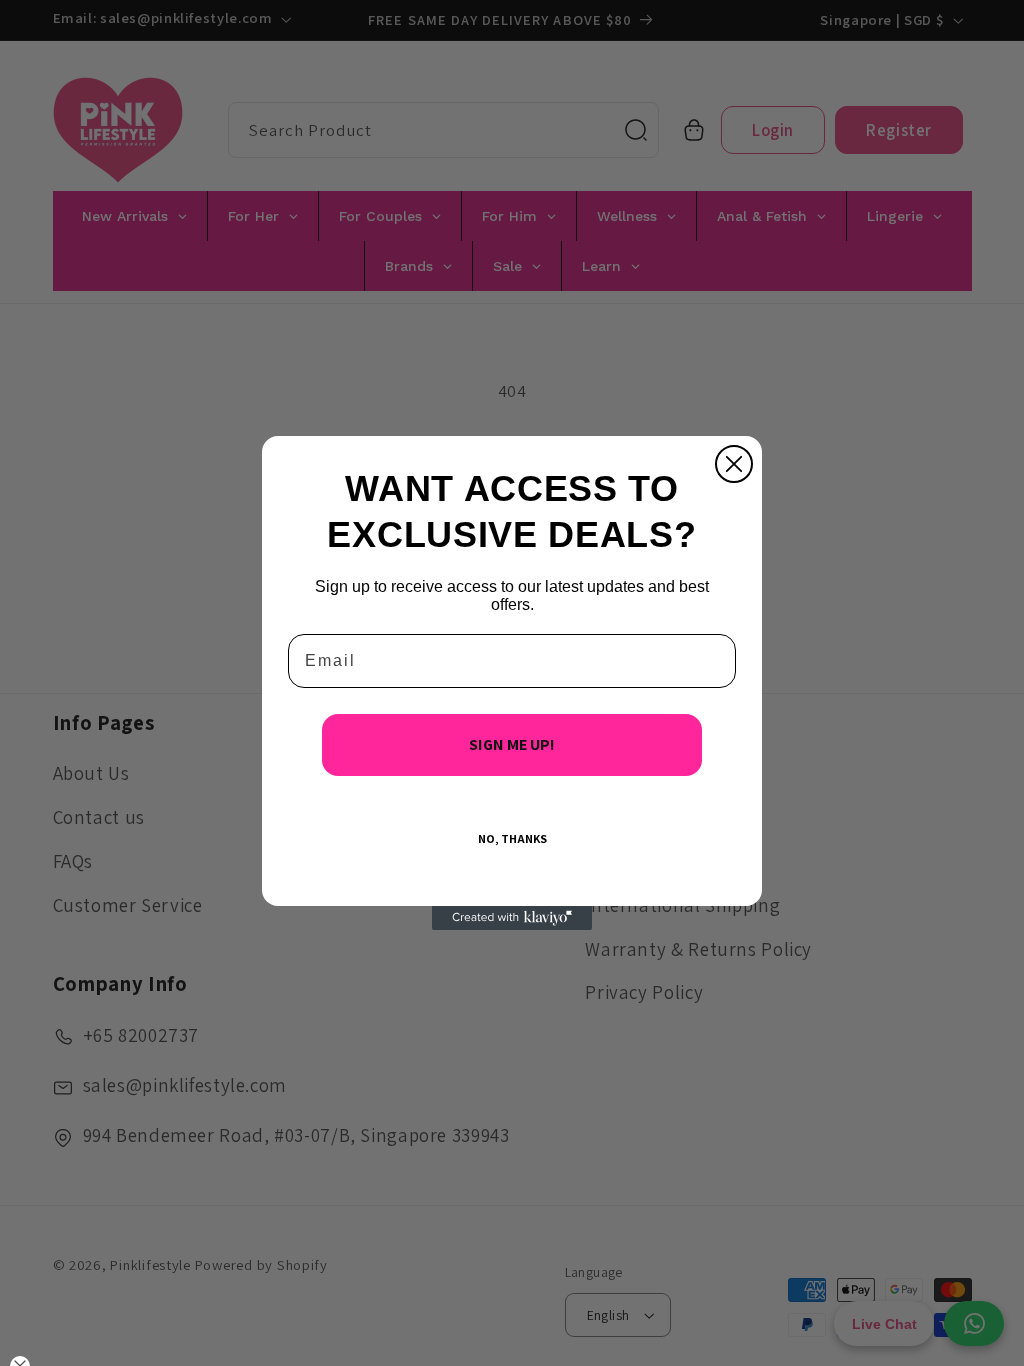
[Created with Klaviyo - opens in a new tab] (512, 918)
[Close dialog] (734, 464)
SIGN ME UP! (512, 744)
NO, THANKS (512, 838)
